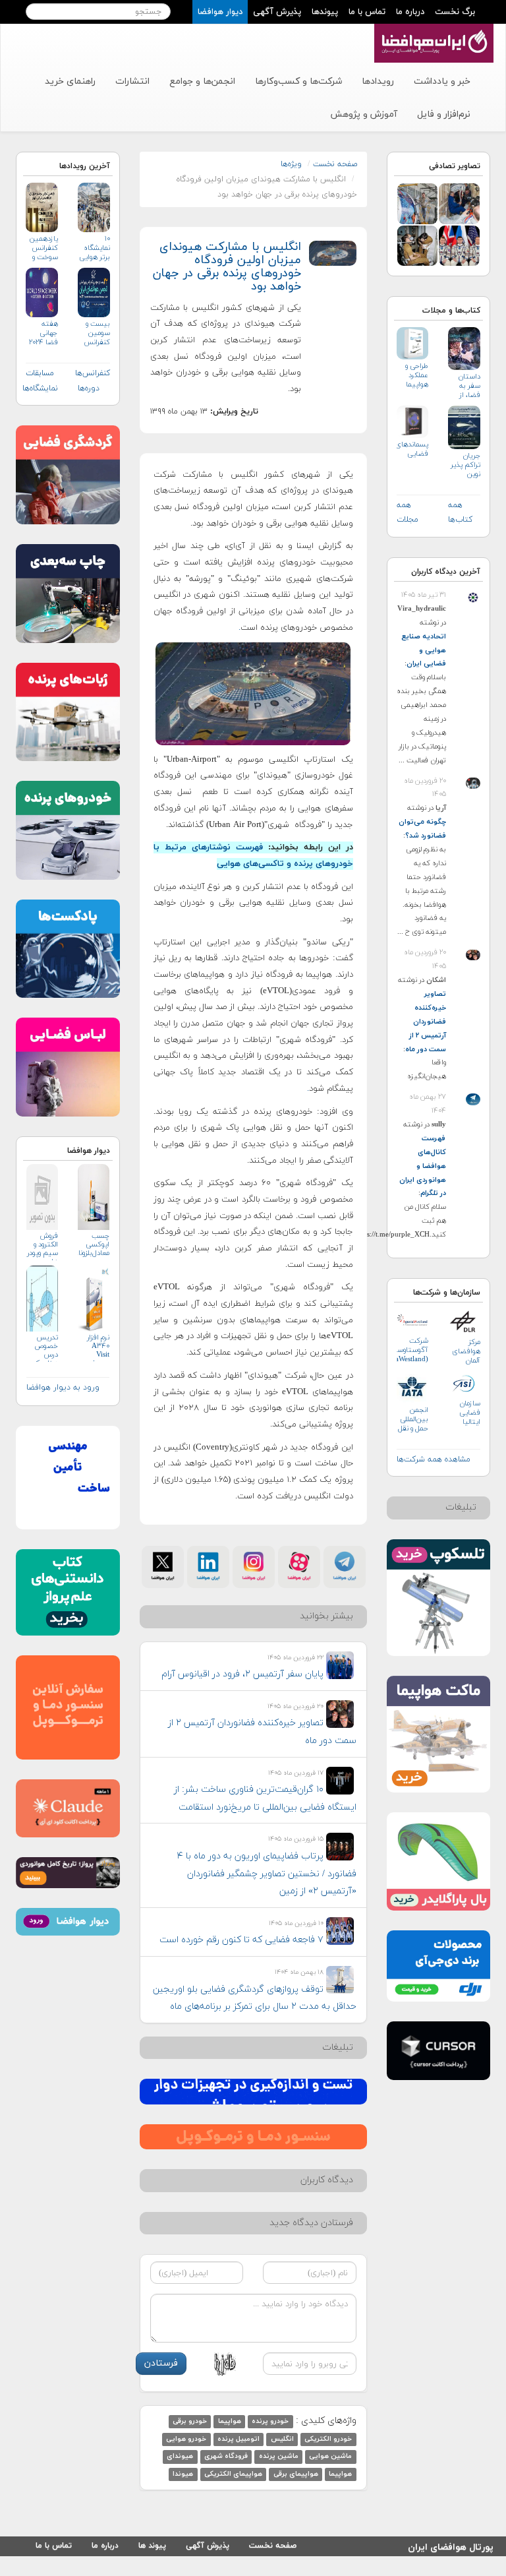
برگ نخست (455, 12)
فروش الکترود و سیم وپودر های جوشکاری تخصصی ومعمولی (42, 1246)
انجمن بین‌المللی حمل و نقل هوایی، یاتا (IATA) (412, 1420)
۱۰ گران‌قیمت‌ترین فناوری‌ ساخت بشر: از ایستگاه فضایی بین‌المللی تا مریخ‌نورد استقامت (265, 1798)
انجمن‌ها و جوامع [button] (202, 81)
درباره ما (410, 12)
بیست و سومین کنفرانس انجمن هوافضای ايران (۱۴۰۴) (96, 333)
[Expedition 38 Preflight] (418, 203)
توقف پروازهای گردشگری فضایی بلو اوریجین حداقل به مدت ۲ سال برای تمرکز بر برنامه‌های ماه (255, 1998)
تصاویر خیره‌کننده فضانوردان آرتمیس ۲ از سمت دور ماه (426, 1022)
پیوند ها (152, 2546)
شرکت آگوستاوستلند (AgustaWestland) (413, 1350)
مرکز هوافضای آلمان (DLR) (466, 1352)
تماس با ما (367, 12)
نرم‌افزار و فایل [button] (444, 114)
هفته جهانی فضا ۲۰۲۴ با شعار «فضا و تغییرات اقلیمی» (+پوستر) (43, 333)
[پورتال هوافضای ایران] (433, 31)
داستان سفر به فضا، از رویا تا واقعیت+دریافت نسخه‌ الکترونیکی (464, 386)
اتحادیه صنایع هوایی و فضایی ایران (424, 650)
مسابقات (40, 373)
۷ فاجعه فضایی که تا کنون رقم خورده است (241, 1940)
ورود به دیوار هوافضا (63, 1388)
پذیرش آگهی (277, 12)
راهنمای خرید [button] (70, 81)
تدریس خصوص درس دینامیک (45, 1348)
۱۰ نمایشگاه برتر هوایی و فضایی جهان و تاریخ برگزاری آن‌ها (95, 248)
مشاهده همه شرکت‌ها (434, 1459)
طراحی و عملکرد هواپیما (417, 375)
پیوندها (325, 12)
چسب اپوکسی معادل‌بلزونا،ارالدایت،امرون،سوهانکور (94, 1245)
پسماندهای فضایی (413, 449)
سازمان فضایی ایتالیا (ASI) (470, 1413)
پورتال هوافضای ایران (451, 2545)
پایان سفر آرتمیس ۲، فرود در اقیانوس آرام (242, 1674)
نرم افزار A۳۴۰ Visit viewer (98, 1348)
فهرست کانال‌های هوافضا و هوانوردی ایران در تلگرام (423, 1166)
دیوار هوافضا (220, 12)
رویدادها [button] (378, 81)
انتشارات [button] (132, 81)
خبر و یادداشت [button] (442, 81)
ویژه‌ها (291, 164)
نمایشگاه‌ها (40, 388)
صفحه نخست (335, 164)
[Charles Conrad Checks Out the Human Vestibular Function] (418, 245)
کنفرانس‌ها (93, 373)
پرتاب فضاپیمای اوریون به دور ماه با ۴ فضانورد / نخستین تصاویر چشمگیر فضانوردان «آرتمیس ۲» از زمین (267, 1874)
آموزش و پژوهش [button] (364, 114)
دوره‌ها (89, 388)
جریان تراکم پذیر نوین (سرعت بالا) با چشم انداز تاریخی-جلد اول (465, 465)
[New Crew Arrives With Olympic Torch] (459, 203)
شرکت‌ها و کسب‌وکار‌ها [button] (298, 81)
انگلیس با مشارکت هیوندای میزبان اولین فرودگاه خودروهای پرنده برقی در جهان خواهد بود (227, 266)
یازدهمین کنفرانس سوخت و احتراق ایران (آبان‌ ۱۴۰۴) (43, 248)
